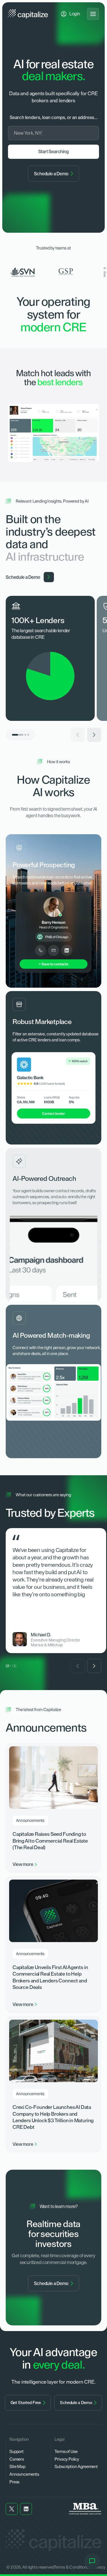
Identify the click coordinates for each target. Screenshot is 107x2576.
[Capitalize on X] (12, 2509)
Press (14, 2482)
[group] (53, 658)
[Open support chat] (92, 2561)
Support (17, 2451)
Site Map (17, 2467)
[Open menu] (93, 14)
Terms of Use (66, 2451)
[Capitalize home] (28, 14)
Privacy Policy (67, 2459)
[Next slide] (94, 735)
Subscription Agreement (76, 2467)
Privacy (99, 2567)
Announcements (24, 2474)
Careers (17, 2459)
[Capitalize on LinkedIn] (26, 2509)
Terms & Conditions (71, 2567)
